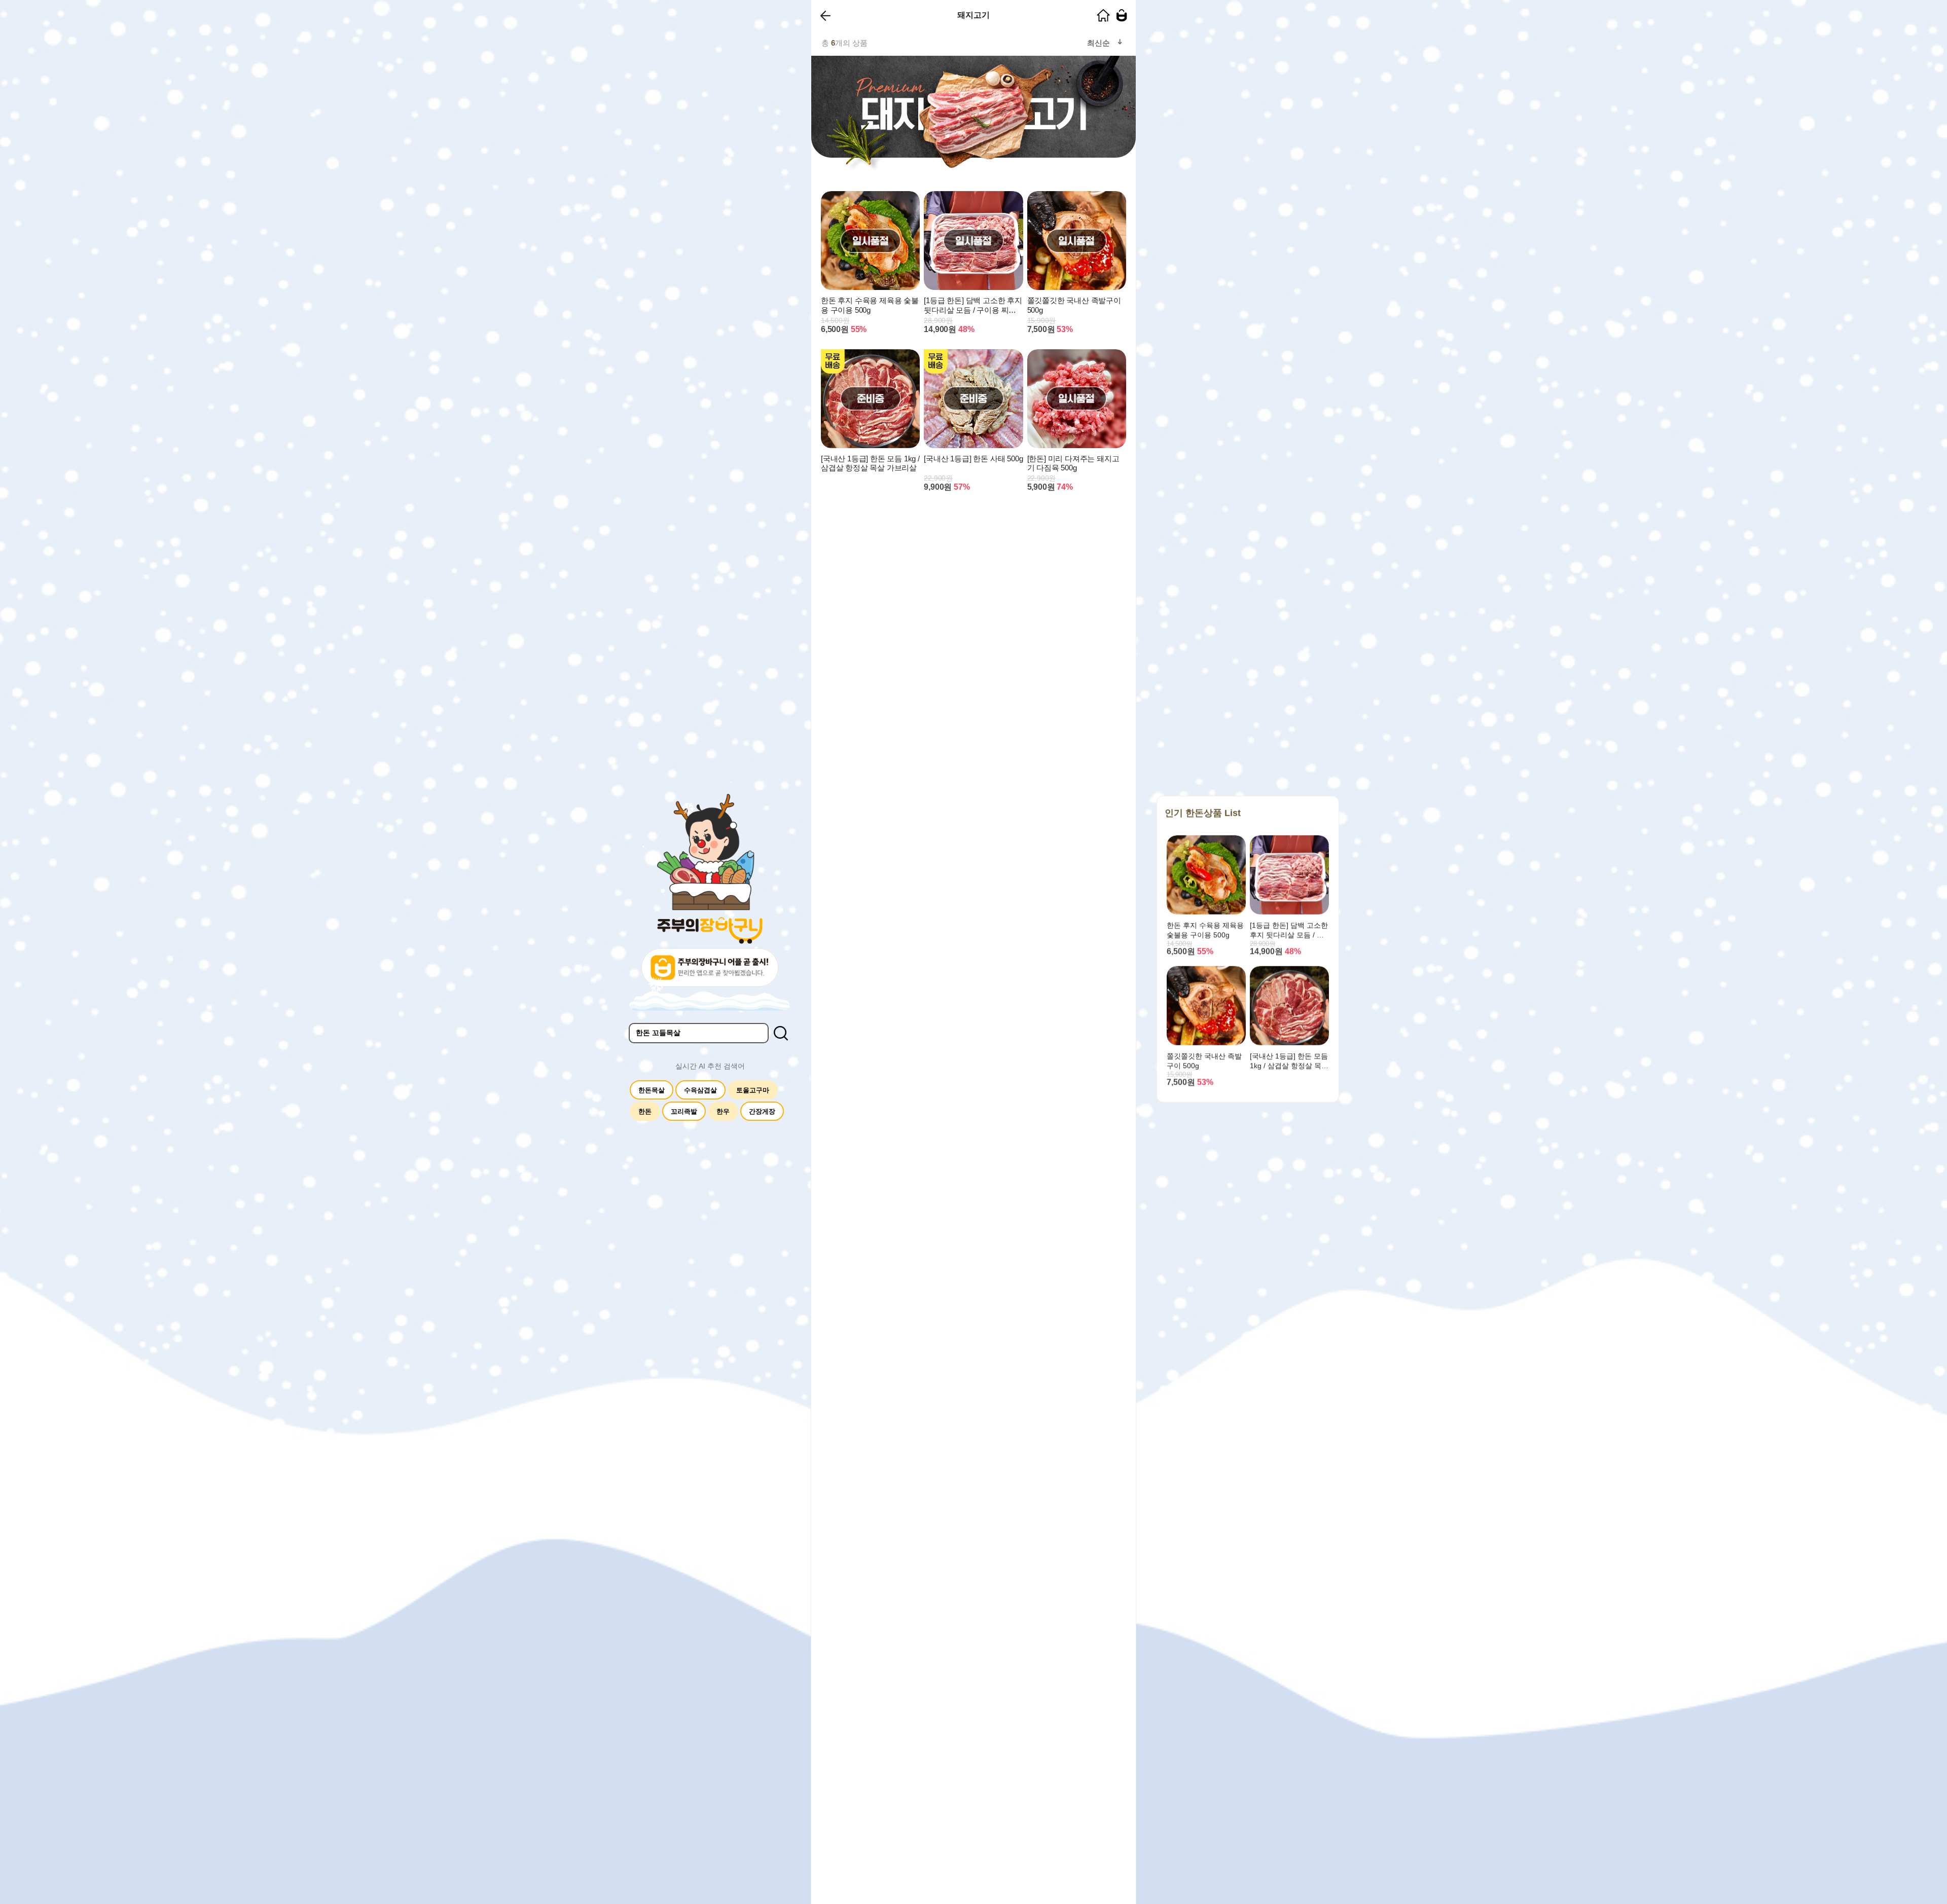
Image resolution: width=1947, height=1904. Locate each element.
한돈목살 (652, 1090)
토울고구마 (753, 1090)
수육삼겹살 (700, 1090)
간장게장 (762, 1111)
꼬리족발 (684, 1111)
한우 (723, 1111)
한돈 (645, 1111)
